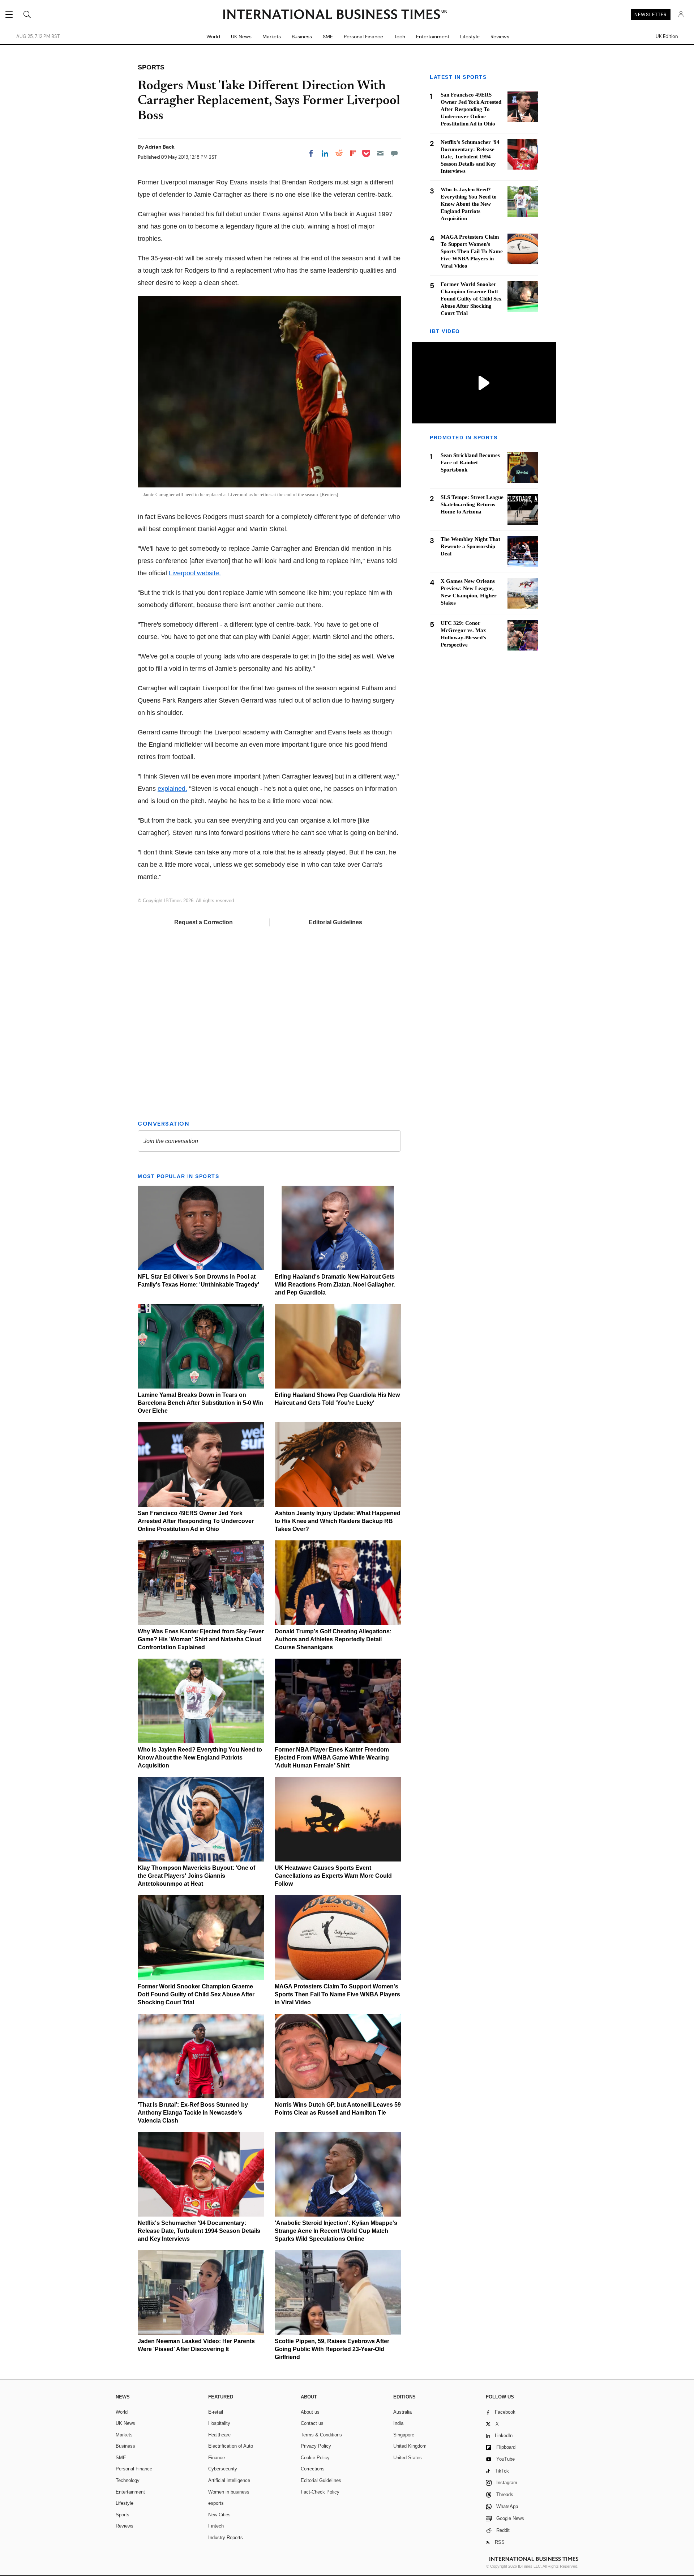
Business (302, 37)
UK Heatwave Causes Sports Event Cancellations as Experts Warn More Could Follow (333, 1876)
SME (328, 37)
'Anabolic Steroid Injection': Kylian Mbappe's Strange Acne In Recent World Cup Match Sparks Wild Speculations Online (336, 2231)
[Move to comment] (394, 153)
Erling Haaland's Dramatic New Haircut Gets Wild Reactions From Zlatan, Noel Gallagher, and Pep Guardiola (335, 1285)
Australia (402, 2412)
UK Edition (667, 37)
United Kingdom (410, 2446)
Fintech (216, 2526)
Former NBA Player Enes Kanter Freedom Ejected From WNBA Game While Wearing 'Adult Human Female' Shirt (332, 1758)
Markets (272, 37)
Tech (400, 37)
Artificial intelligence (229, 2480)
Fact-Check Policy (320, 2492)
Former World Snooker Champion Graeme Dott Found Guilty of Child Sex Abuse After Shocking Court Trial (196, 1994)
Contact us (312, 2423)
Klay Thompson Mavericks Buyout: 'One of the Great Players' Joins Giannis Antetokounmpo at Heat (196, 1876)
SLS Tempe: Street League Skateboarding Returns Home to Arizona (472, 504)
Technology (128, 2480)
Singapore (404, 2435)
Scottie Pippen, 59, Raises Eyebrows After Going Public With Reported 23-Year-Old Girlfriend (332, 2349)
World (213, 37)
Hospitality (219, 2423)
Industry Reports (226, 2537)
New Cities (219, 2515)
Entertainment (433, 37)
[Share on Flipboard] (353, 153)
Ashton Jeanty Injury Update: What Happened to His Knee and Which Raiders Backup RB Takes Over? (338, 1521)
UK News (241, 37)
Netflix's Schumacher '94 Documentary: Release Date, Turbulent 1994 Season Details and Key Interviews (199, 2231)
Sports (123, 2515)
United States (408, 2458)
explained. (172, 789)
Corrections (313, 2469)
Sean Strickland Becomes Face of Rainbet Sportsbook (470, 462)
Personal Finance (363, 37)
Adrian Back (160, 147)
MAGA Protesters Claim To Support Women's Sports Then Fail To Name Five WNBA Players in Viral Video (337, 1994)
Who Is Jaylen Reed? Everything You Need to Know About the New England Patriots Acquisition (200, 1758)
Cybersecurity (223, 2469)
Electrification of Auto (231, 2446)
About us (310, 2412)
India (398, 2423)
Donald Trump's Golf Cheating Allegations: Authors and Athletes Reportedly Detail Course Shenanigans (333, 1639)
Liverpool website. (195, 573)
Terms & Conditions (321, 2435)
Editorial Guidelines (335, 922)
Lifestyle (470, 37)
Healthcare (219, 2435)
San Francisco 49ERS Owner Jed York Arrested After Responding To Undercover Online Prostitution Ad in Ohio (196, 1521)
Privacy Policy (316, 2446)
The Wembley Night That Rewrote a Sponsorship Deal (470, 546)
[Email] (380, 153)
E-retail (216, 2412)
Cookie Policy (315, 2458)
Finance (217, 2458)
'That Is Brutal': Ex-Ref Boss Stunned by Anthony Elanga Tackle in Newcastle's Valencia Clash (193, 2113)
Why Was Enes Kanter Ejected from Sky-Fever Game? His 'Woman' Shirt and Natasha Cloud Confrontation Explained (201, 1639)
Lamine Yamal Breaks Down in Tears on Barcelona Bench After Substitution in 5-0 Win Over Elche (200, 1403)
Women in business (229, 2492)
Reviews (500, 37)
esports (216, 2503)
